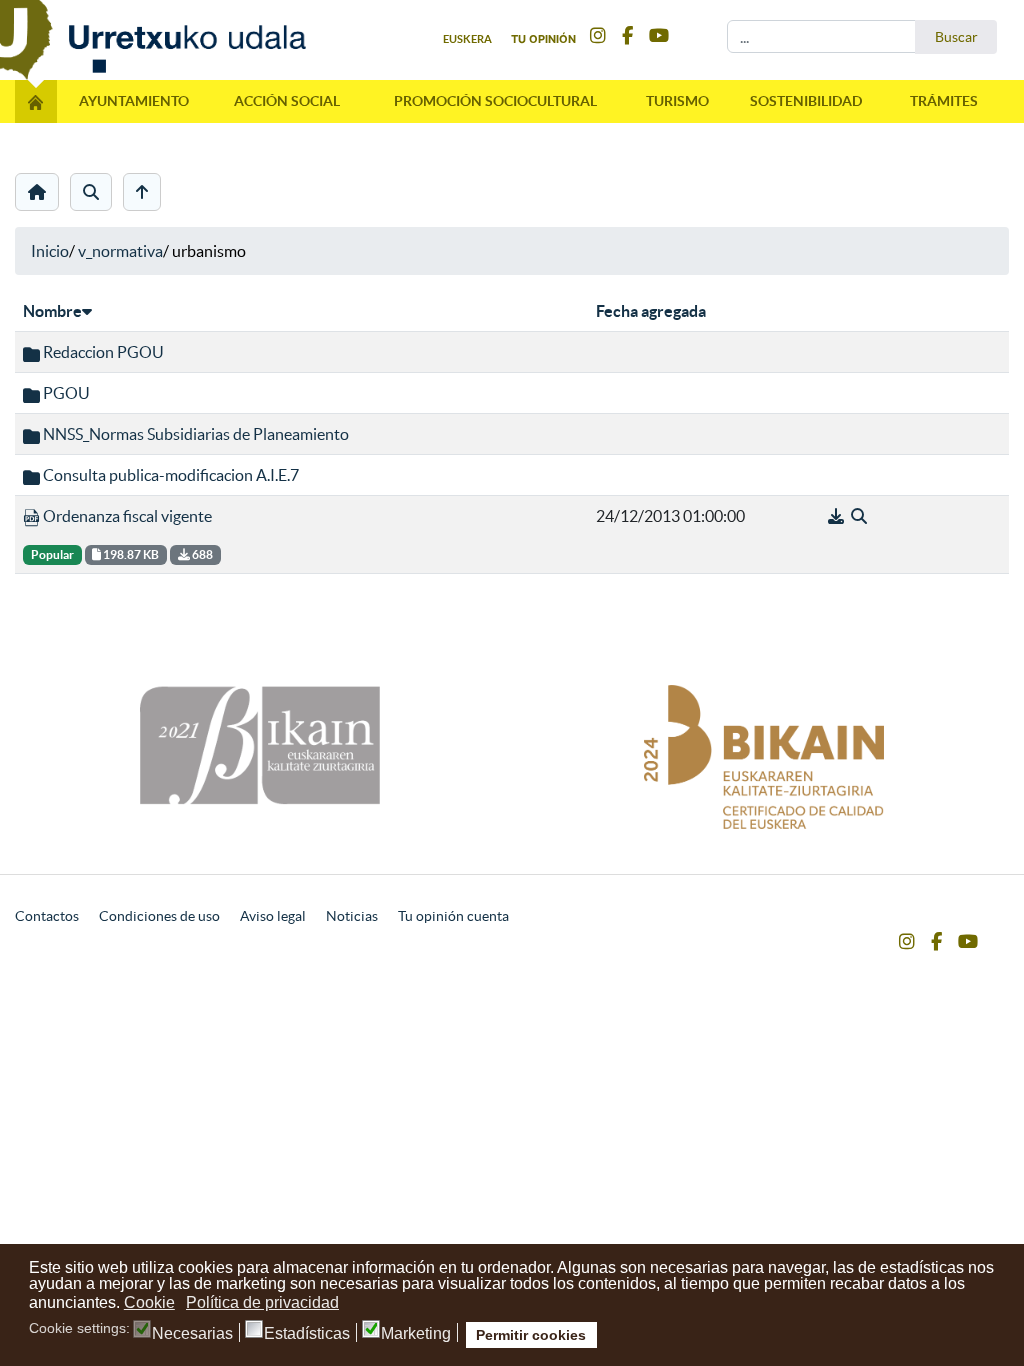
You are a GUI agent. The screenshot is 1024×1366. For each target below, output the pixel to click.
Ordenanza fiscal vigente (126, 516)
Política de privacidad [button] (262, 1302)
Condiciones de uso (159, 916)
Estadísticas (307, 1334)
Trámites (944, 101)
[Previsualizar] (859, 516)
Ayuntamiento (134, 101)
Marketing (416, 1334)
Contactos (47, 916)
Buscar (956, 37)
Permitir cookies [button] (531, 1335)
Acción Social (287, 101)
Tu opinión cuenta (453, 916)
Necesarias (192, 1334)
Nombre (52, 311)
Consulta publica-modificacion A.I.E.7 (169, 475)
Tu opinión (543, 39)
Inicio (50, 251)
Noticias (352, 916)
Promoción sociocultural (495, 101)
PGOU (65, 393)
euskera (467, 39)
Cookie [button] (149, 1302)
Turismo (677, 101)
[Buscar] (91, 192)
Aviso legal (273, 916)
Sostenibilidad (806, 101)
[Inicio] (37, 192)
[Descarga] (837, 516)
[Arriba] (142, 192)
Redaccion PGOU (102, 352)
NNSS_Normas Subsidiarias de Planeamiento (194, 434)
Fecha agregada (651, 311)
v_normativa (120, 251)
